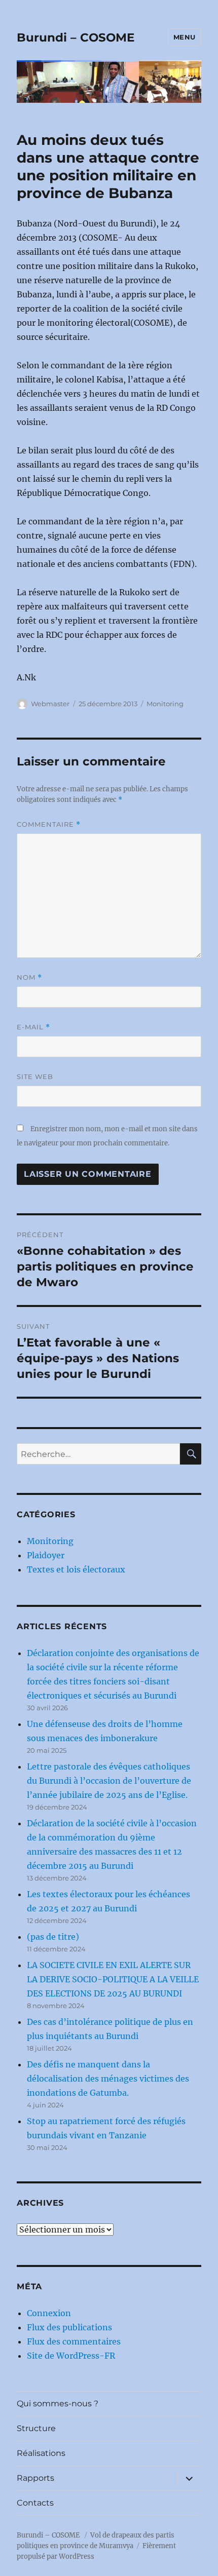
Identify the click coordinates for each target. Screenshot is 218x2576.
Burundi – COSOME (76, 37)
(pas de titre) (53, 1937)
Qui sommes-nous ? (58, 2404)
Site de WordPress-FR (71, 2356)
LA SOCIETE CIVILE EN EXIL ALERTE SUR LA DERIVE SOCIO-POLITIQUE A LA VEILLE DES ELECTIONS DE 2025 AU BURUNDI (113, 1979)
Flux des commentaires (74, 2341)
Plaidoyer (46, 1555)
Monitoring (165, 704)
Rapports (35, 2478)
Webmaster (50, 704)
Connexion (49, 2313)
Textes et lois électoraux (76, 1569)
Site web (35, 1076)
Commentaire (49, 824)
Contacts (35, 2503)
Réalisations (41, 2453)
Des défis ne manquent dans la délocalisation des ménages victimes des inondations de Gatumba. (108, 2079)
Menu (185, 37)
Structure (36, 2428)
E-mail (33, 1027)
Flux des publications (69, 2327)
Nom (29, 977)
